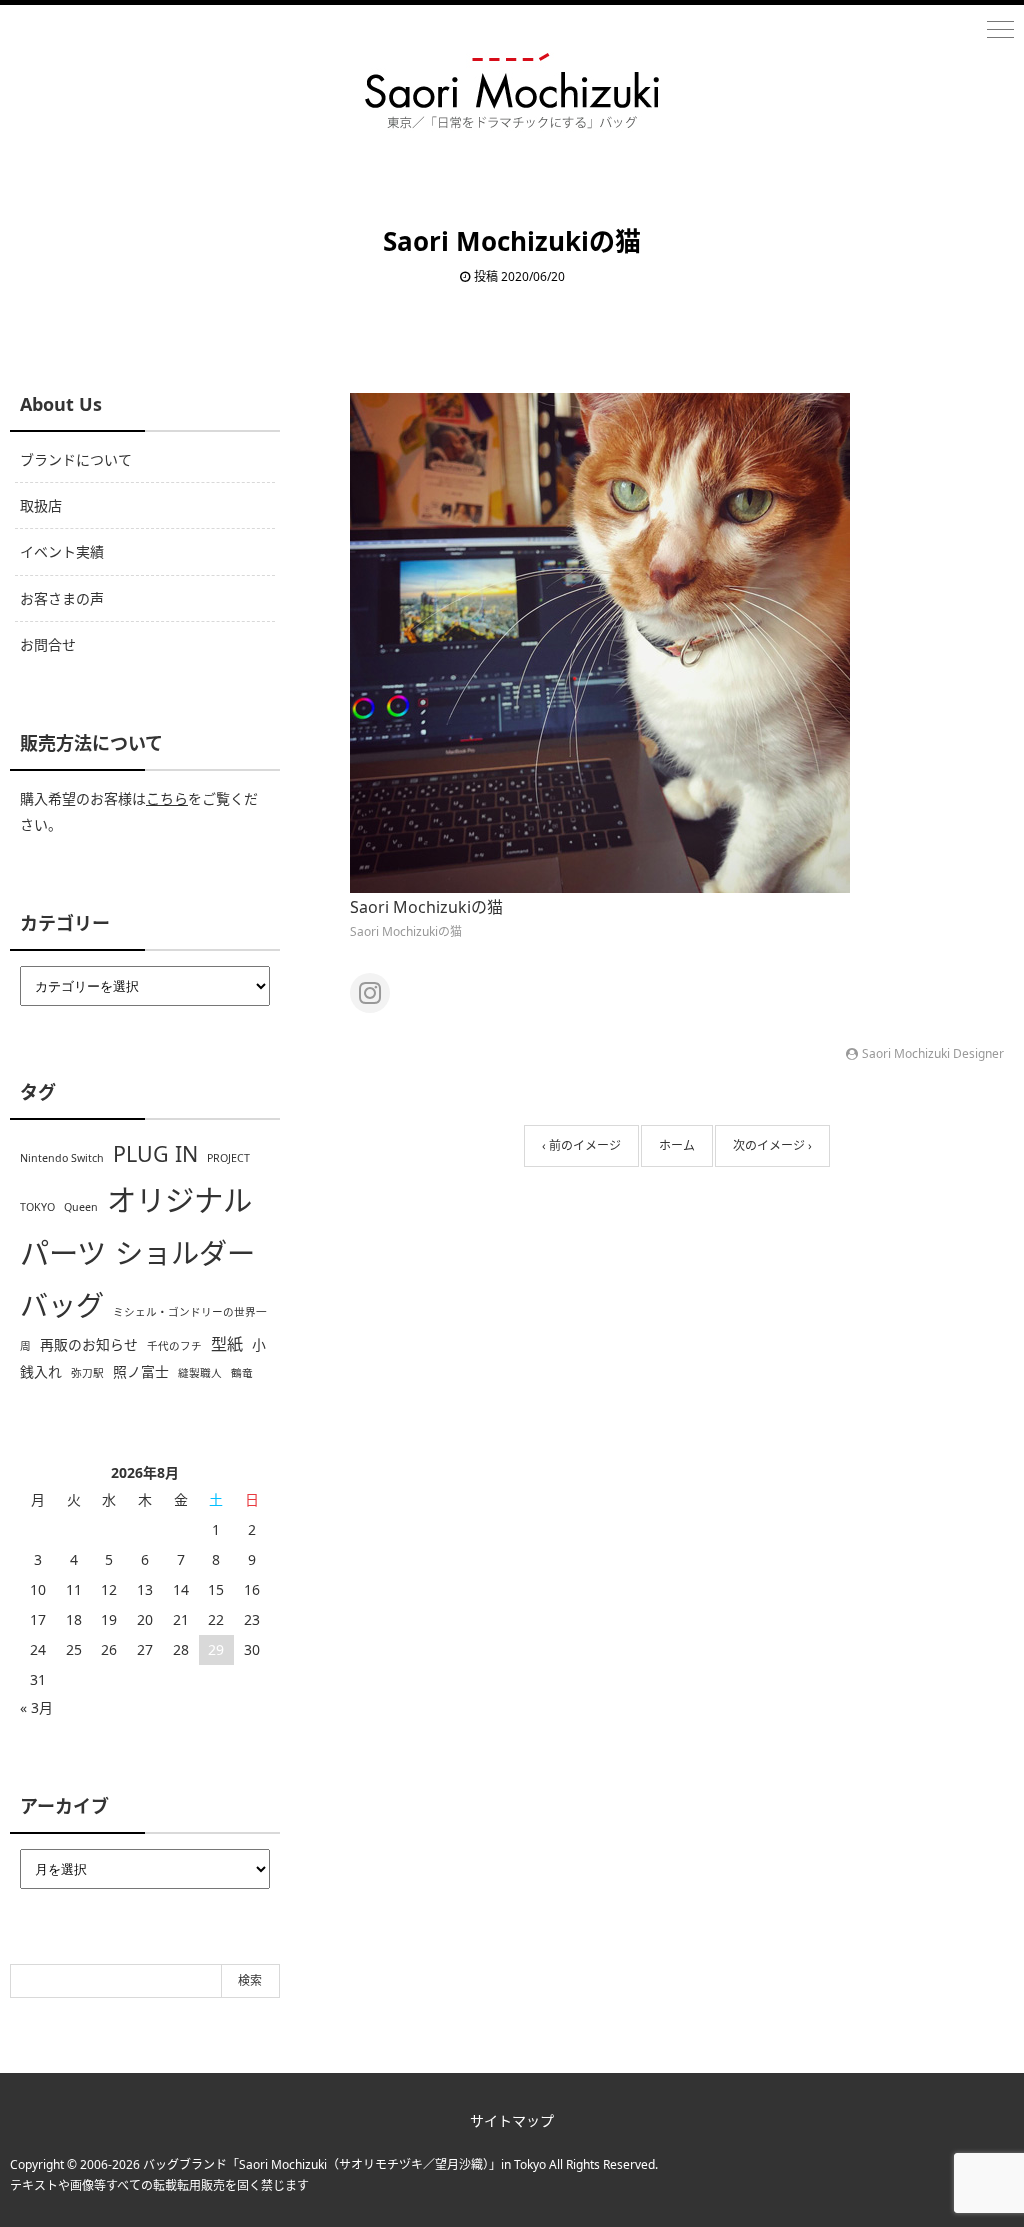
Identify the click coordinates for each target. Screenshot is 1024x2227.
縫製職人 (200, 1373)
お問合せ (48, 644)
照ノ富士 (141, 1371)
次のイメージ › (772, 1145)
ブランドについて (76, 459)
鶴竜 (242, 1373)
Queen (81, 1207)
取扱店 (41, 505)
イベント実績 (62, 551)
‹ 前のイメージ (581, 1145)
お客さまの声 (62, 598)
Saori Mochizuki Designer (933, 1053)
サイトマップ (512, 2120)
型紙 (227, 1344)
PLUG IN (155, 1153)
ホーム (677, 1145)
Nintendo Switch (62, 1158)
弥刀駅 (87, 1373)
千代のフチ (174, 1346)
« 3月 (36, 1707)
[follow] (370, 993)
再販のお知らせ (89, 1344)
